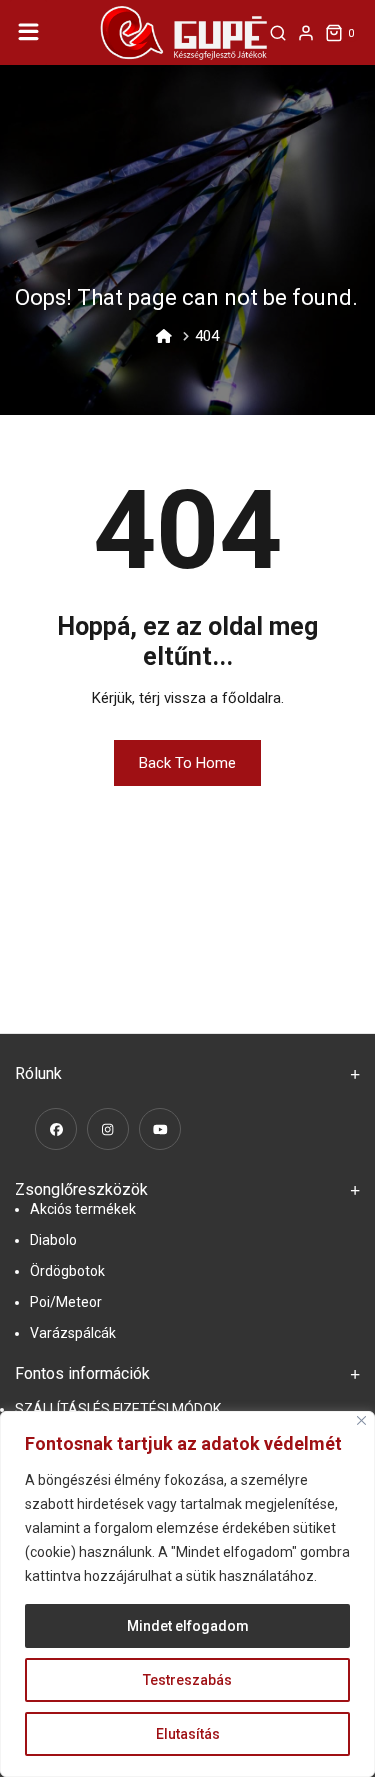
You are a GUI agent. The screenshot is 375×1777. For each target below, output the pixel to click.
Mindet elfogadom (188, 1626)
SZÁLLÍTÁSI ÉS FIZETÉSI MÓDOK (118, 1409)
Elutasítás (188, 1734)
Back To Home (187, 763)
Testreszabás (187, 1680)
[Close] (361, 1420)
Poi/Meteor (66, 1302)
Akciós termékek (83, 1209)
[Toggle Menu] (29, 32)
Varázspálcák (73, 1333)
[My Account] (306, 33)
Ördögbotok (67, 1271)
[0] (334, 33)
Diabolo (53, 1240)
